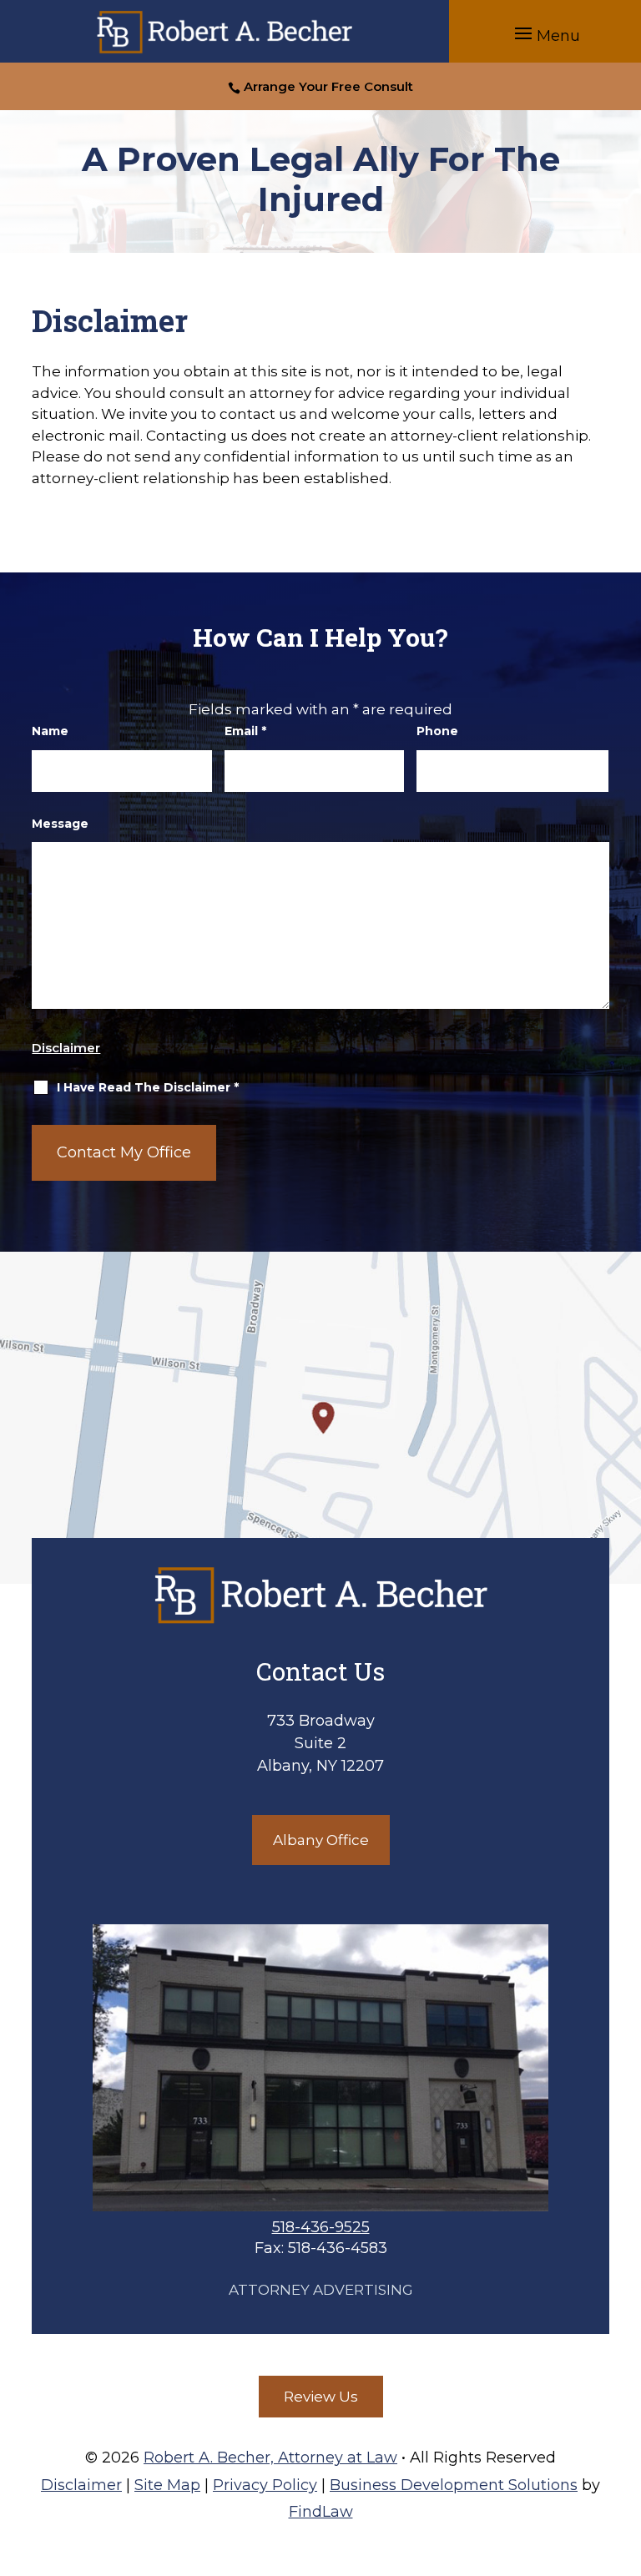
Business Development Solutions (454, 2485)
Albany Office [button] (321, 1840)
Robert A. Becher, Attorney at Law (270, 2458)
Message (60, 824)
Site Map (167, 2485)
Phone (437, 731)
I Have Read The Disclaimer (148, 1087)
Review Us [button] (321, 2397)
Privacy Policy (265, 2485)
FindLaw (321, 2512)
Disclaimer (66, 1048)
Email (245, 731)
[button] (545, 33)
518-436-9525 (321, 2227)
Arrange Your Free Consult (328, 86)
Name (50, 731)
